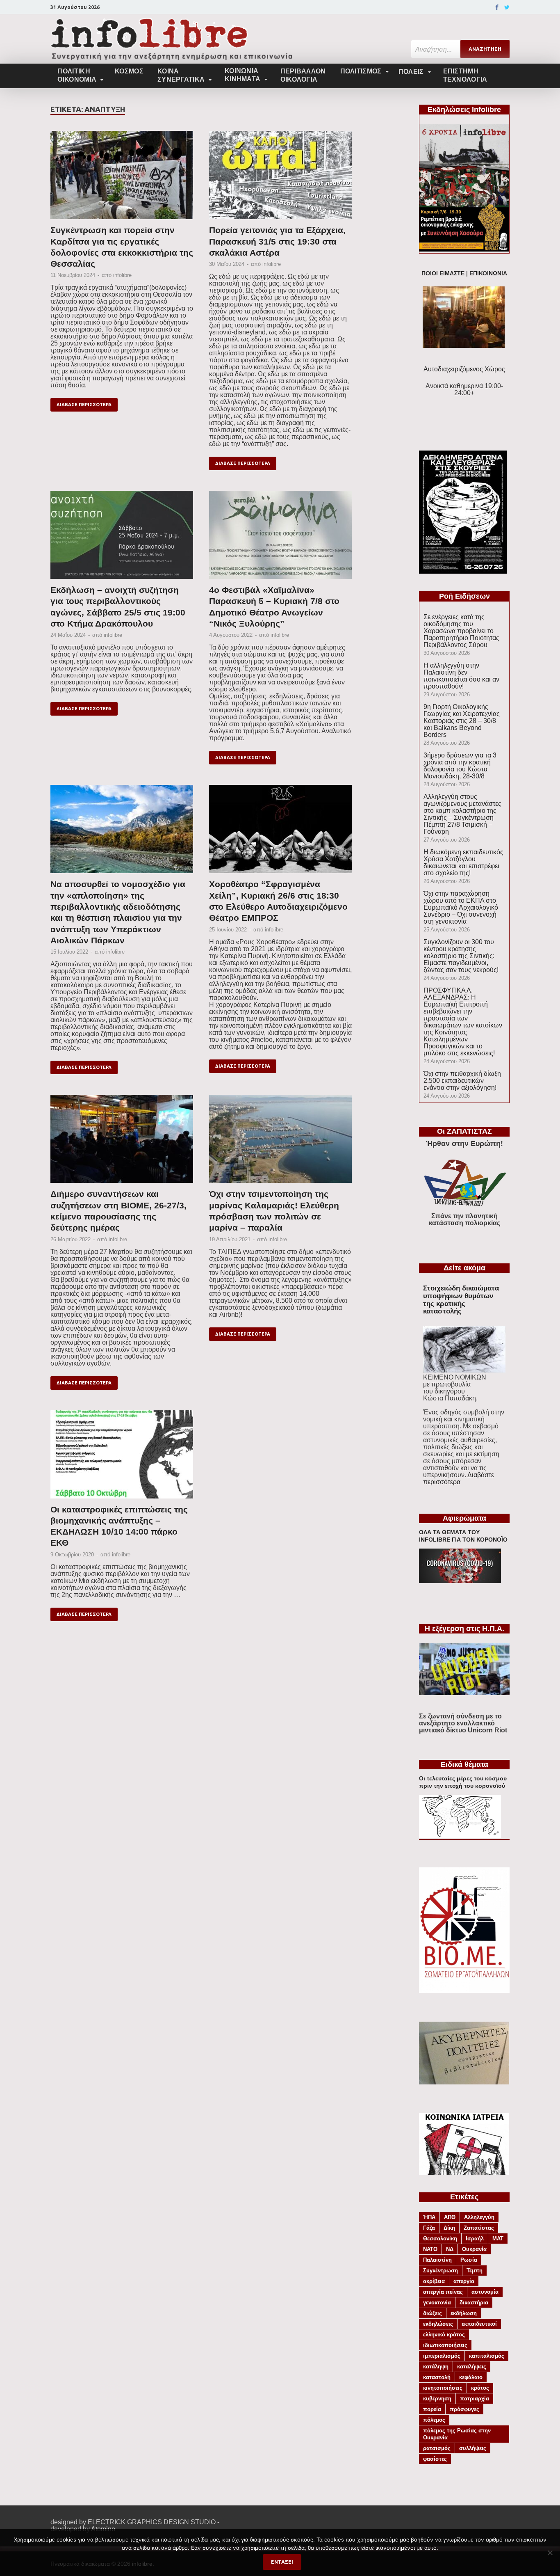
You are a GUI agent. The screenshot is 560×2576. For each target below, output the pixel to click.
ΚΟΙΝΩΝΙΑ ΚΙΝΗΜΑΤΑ (242, 75)
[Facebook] (497, 7)
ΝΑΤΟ (430, 2249)
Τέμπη (475, 2271)
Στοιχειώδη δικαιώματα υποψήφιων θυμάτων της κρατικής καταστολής (461, 1300)
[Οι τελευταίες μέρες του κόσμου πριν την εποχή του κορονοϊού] (460, 1836)
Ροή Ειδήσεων (464, 596)
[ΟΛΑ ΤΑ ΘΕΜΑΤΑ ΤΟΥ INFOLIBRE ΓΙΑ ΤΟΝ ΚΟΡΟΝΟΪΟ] (460, 1581)
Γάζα (429, 2228)
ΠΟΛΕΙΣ (411, 72)
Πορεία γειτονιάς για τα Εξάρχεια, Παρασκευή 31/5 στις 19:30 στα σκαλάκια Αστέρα (277, 241)
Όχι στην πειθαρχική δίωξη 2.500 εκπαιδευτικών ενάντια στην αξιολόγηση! (462, 1081)
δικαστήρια (474, 2303)
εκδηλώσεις (438, 2324)
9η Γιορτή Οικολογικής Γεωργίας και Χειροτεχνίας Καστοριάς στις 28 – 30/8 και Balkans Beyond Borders (462, 721)
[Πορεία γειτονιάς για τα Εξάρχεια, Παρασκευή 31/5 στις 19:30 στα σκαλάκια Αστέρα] (280, 178)
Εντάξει (282, 2562)
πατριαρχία (475, 2399)
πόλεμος (434, 2420)
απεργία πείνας (443, 2292)
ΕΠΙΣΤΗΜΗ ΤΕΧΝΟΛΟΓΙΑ (465, 75)
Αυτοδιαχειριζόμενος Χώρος (464, 369)
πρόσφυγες (464, 2409)
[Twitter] (507, 7)
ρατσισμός (437, 2448)
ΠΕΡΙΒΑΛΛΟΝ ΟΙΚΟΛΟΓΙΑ (303, 75)
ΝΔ (450, 2249)
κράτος (480, 2388)
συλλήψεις (473, 2448)
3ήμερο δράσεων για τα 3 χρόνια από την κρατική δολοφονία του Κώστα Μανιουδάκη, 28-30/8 (460, 766)
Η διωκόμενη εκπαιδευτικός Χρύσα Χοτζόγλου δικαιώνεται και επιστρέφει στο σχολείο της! (463, 862)
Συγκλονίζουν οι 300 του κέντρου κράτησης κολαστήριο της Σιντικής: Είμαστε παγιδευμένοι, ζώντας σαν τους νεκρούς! (461, 956)
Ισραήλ (475, 2239)
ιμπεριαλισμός (442, 2356)
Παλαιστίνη (437, 2260)
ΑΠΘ (450, 2217)
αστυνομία (485, 2292)
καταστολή (437, 2377)
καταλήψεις (472, 2367)
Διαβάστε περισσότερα (459, 1478)
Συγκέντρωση (440, 2271)
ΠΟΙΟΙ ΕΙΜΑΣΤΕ (443, 273)
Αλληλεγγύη (479, 2217)
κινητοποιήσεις (443, 2388)
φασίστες (435, 2459)
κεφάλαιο (471, 2377)
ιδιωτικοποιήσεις (445, 2345)
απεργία (464, 2281)
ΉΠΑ (429, 2217)
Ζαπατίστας (479, 2228)
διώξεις (433, 2313)
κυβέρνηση (437, 2399)
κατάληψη (436, 2367)
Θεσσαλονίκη (440, 2239)
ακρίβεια (434, 2281)
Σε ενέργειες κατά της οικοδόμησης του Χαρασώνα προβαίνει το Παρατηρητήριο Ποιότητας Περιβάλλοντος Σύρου (461, 631)
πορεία (432, 2409)
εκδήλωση (464, 2313)
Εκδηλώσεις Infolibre (464, 110)
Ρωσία (469, 2260)
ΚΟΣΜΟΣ (129, 71)
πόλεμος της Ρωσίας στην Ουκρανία (457, 2434)
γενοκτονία (437, 2303)
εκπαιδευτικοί (479, 2324)
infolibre (122, 275)
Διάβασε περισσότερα (84, 405)
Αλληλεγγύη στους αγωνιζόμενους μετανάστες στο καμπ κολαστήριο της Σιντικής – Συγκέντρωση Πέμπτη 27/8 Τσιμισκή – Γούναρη (462, 814)
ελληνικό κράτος (444, 2335)
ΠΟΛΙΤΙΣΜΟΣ (361, 71)
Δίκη (449, 2228)
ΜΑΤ (498, 2239)
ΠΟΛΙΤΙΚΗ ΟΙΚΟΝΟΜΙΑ (77, 75)
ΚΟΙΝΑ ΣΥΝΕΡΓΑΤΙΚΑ (181, 75)
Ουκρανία (474, 2249)
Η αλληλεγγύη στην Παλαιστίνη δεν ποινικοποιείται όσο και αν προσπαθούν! (461, 676)
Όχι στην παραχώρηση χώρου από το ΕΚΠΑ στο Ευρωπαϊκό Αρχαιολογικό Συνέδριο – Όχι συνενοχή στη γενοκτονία (461, 907)
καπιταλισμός (487, 2356)
